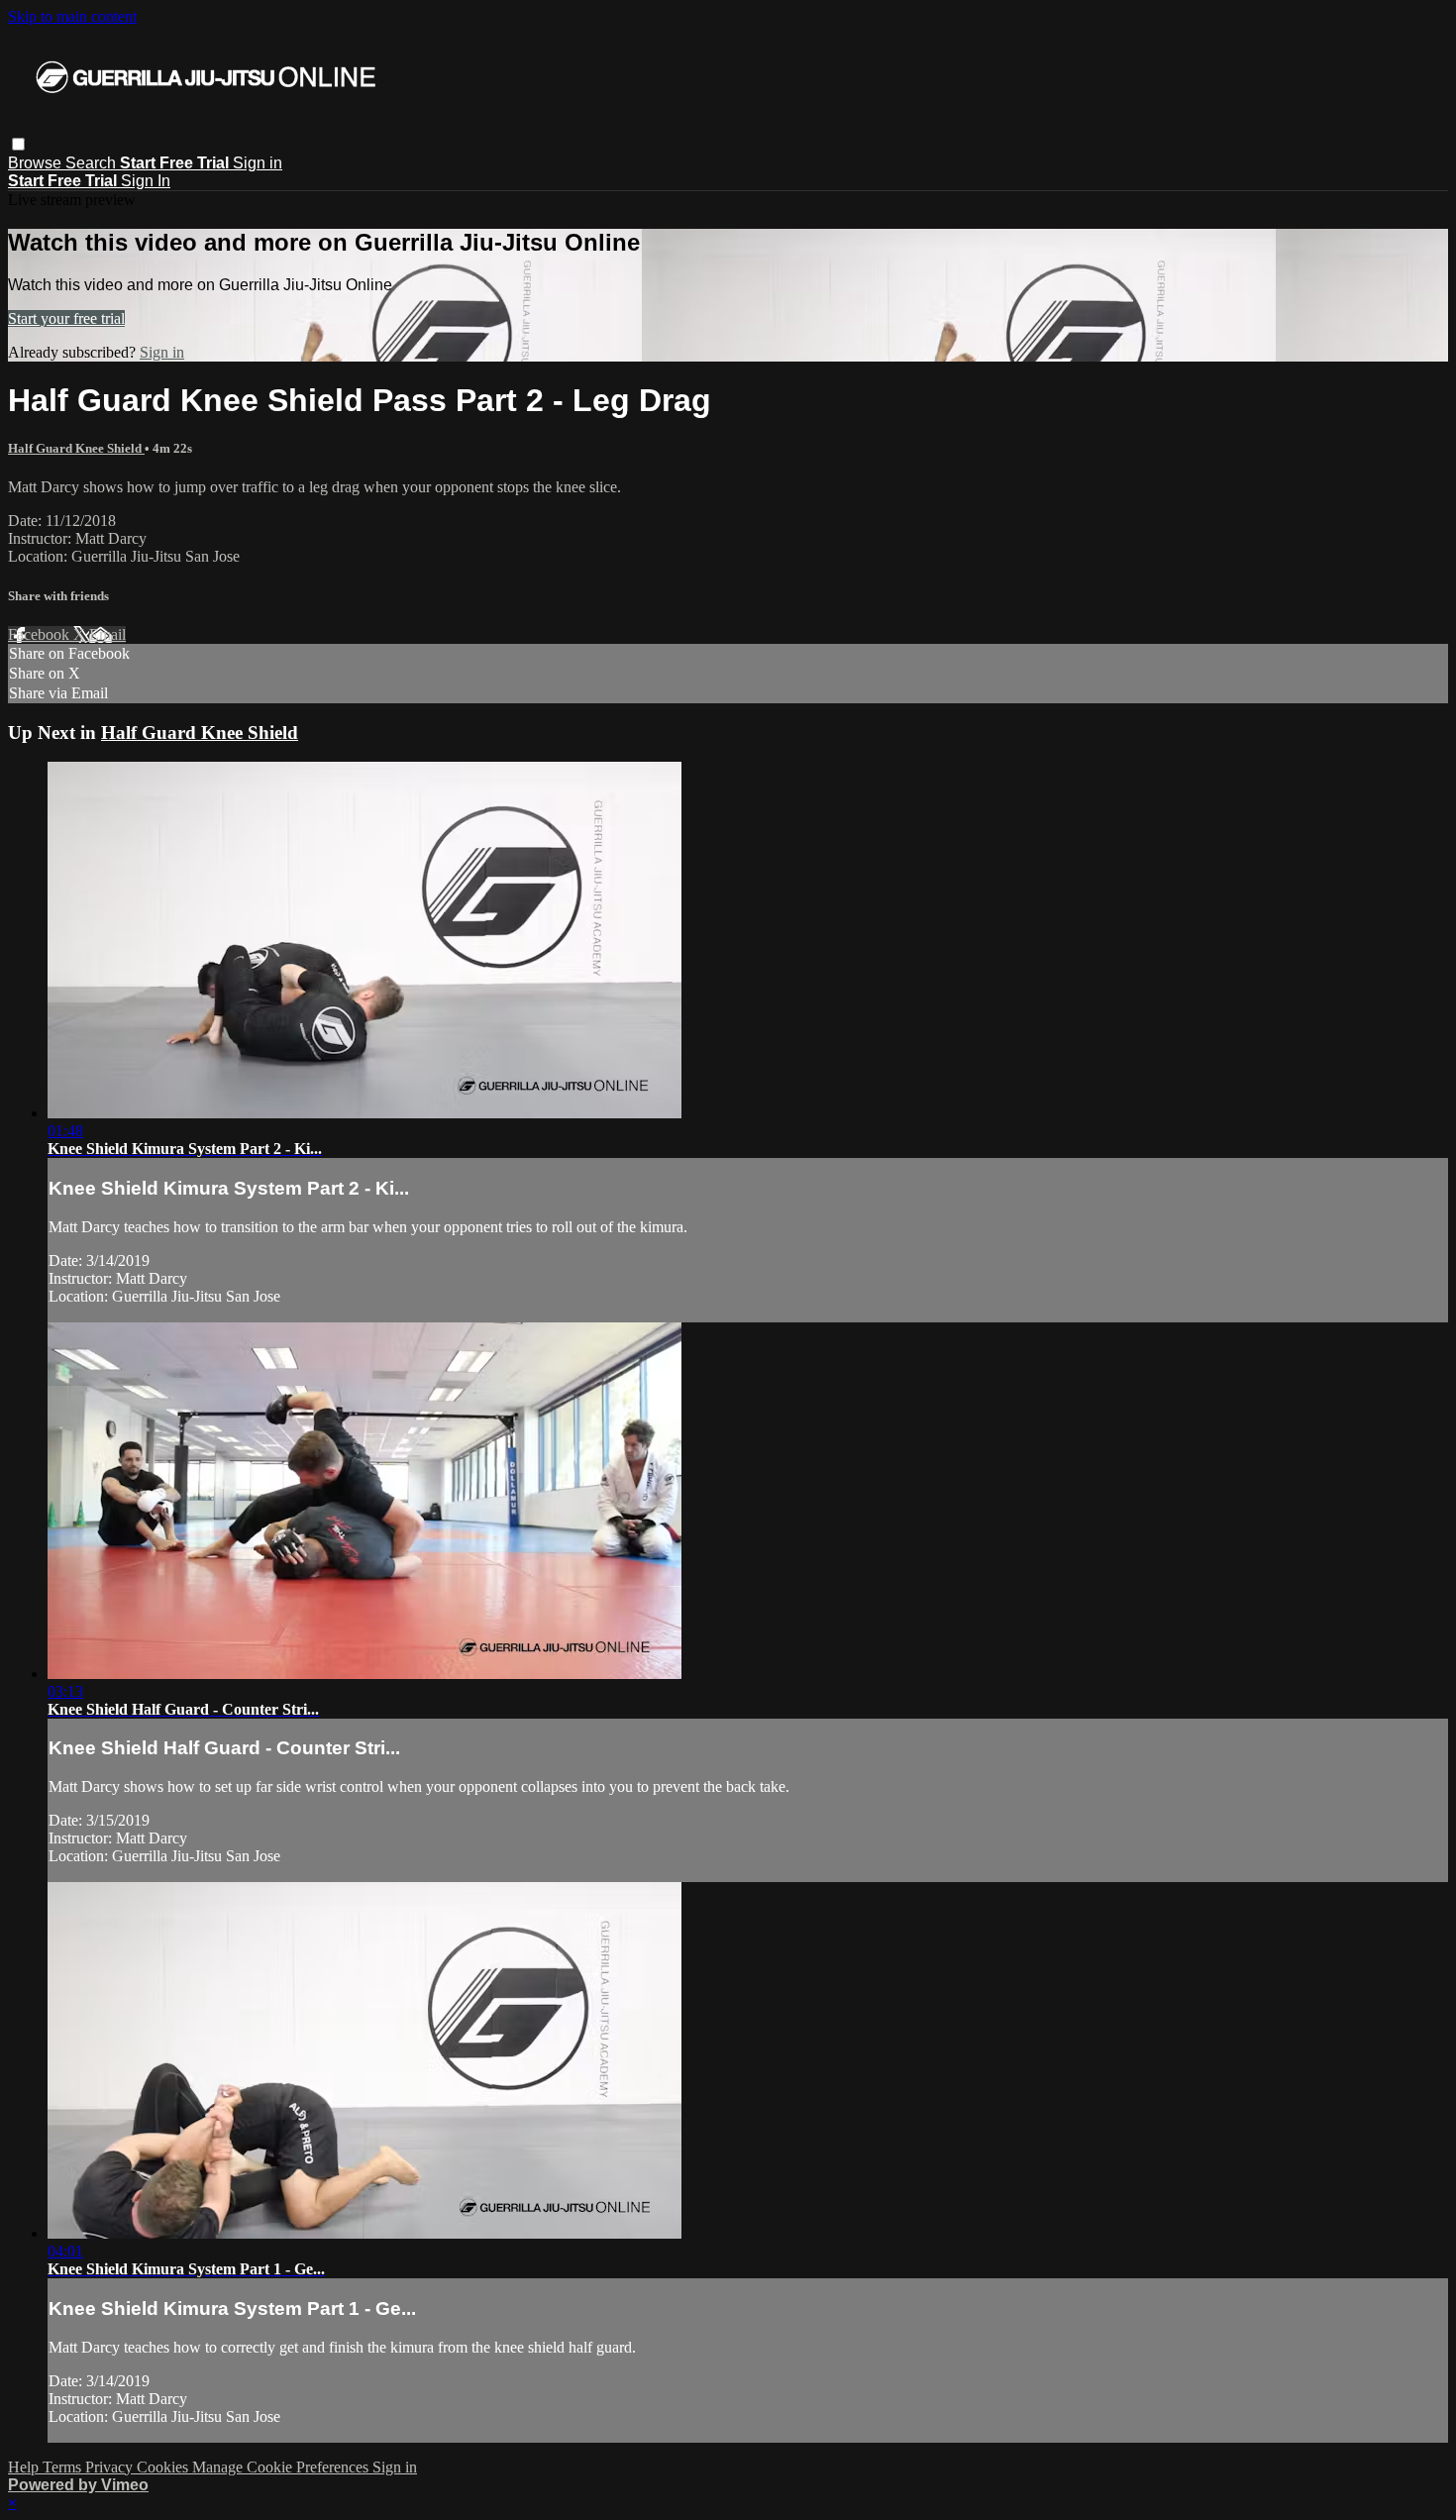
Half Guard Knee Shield (76, 448)
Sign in (258, 163)
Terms (64, 2467)
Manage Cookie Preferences (282, 2467)
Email (107, 634)
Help (25, 2467)
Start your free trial (66, 318)
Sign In (146, 181)
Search (93, 163)
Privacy (111, 2467)
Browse (37, 163)
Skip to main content (72, 16)
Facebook (41, 634)
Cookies (164, 2467)
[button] (18, 144)
